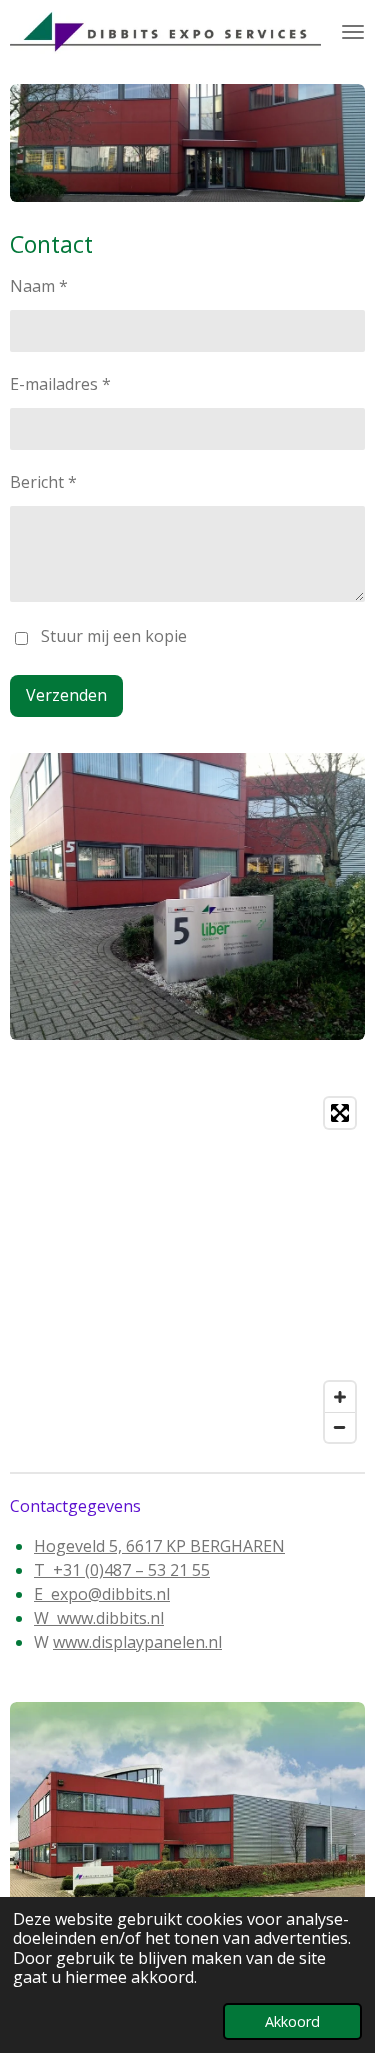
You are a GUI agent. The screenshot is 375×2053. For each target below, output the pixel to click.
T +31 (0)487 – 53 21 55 (122, 1570)
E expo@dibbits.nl (102, 1594)
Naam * (39, 286)
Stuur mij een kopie (114, 637)
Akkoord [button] (292, 2021)
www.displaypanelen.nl (137, 1642)
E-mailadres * (60, 384)
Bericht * (43, 482)
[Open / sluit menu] (353, 32)
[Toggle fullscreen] (340, 1113)
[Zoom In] (340, 1397)
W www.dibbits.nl (99, 1618)
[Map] (187, 1270)
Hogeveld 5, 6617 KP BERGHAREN (159, 1546)
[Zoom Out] (340, 1427)
